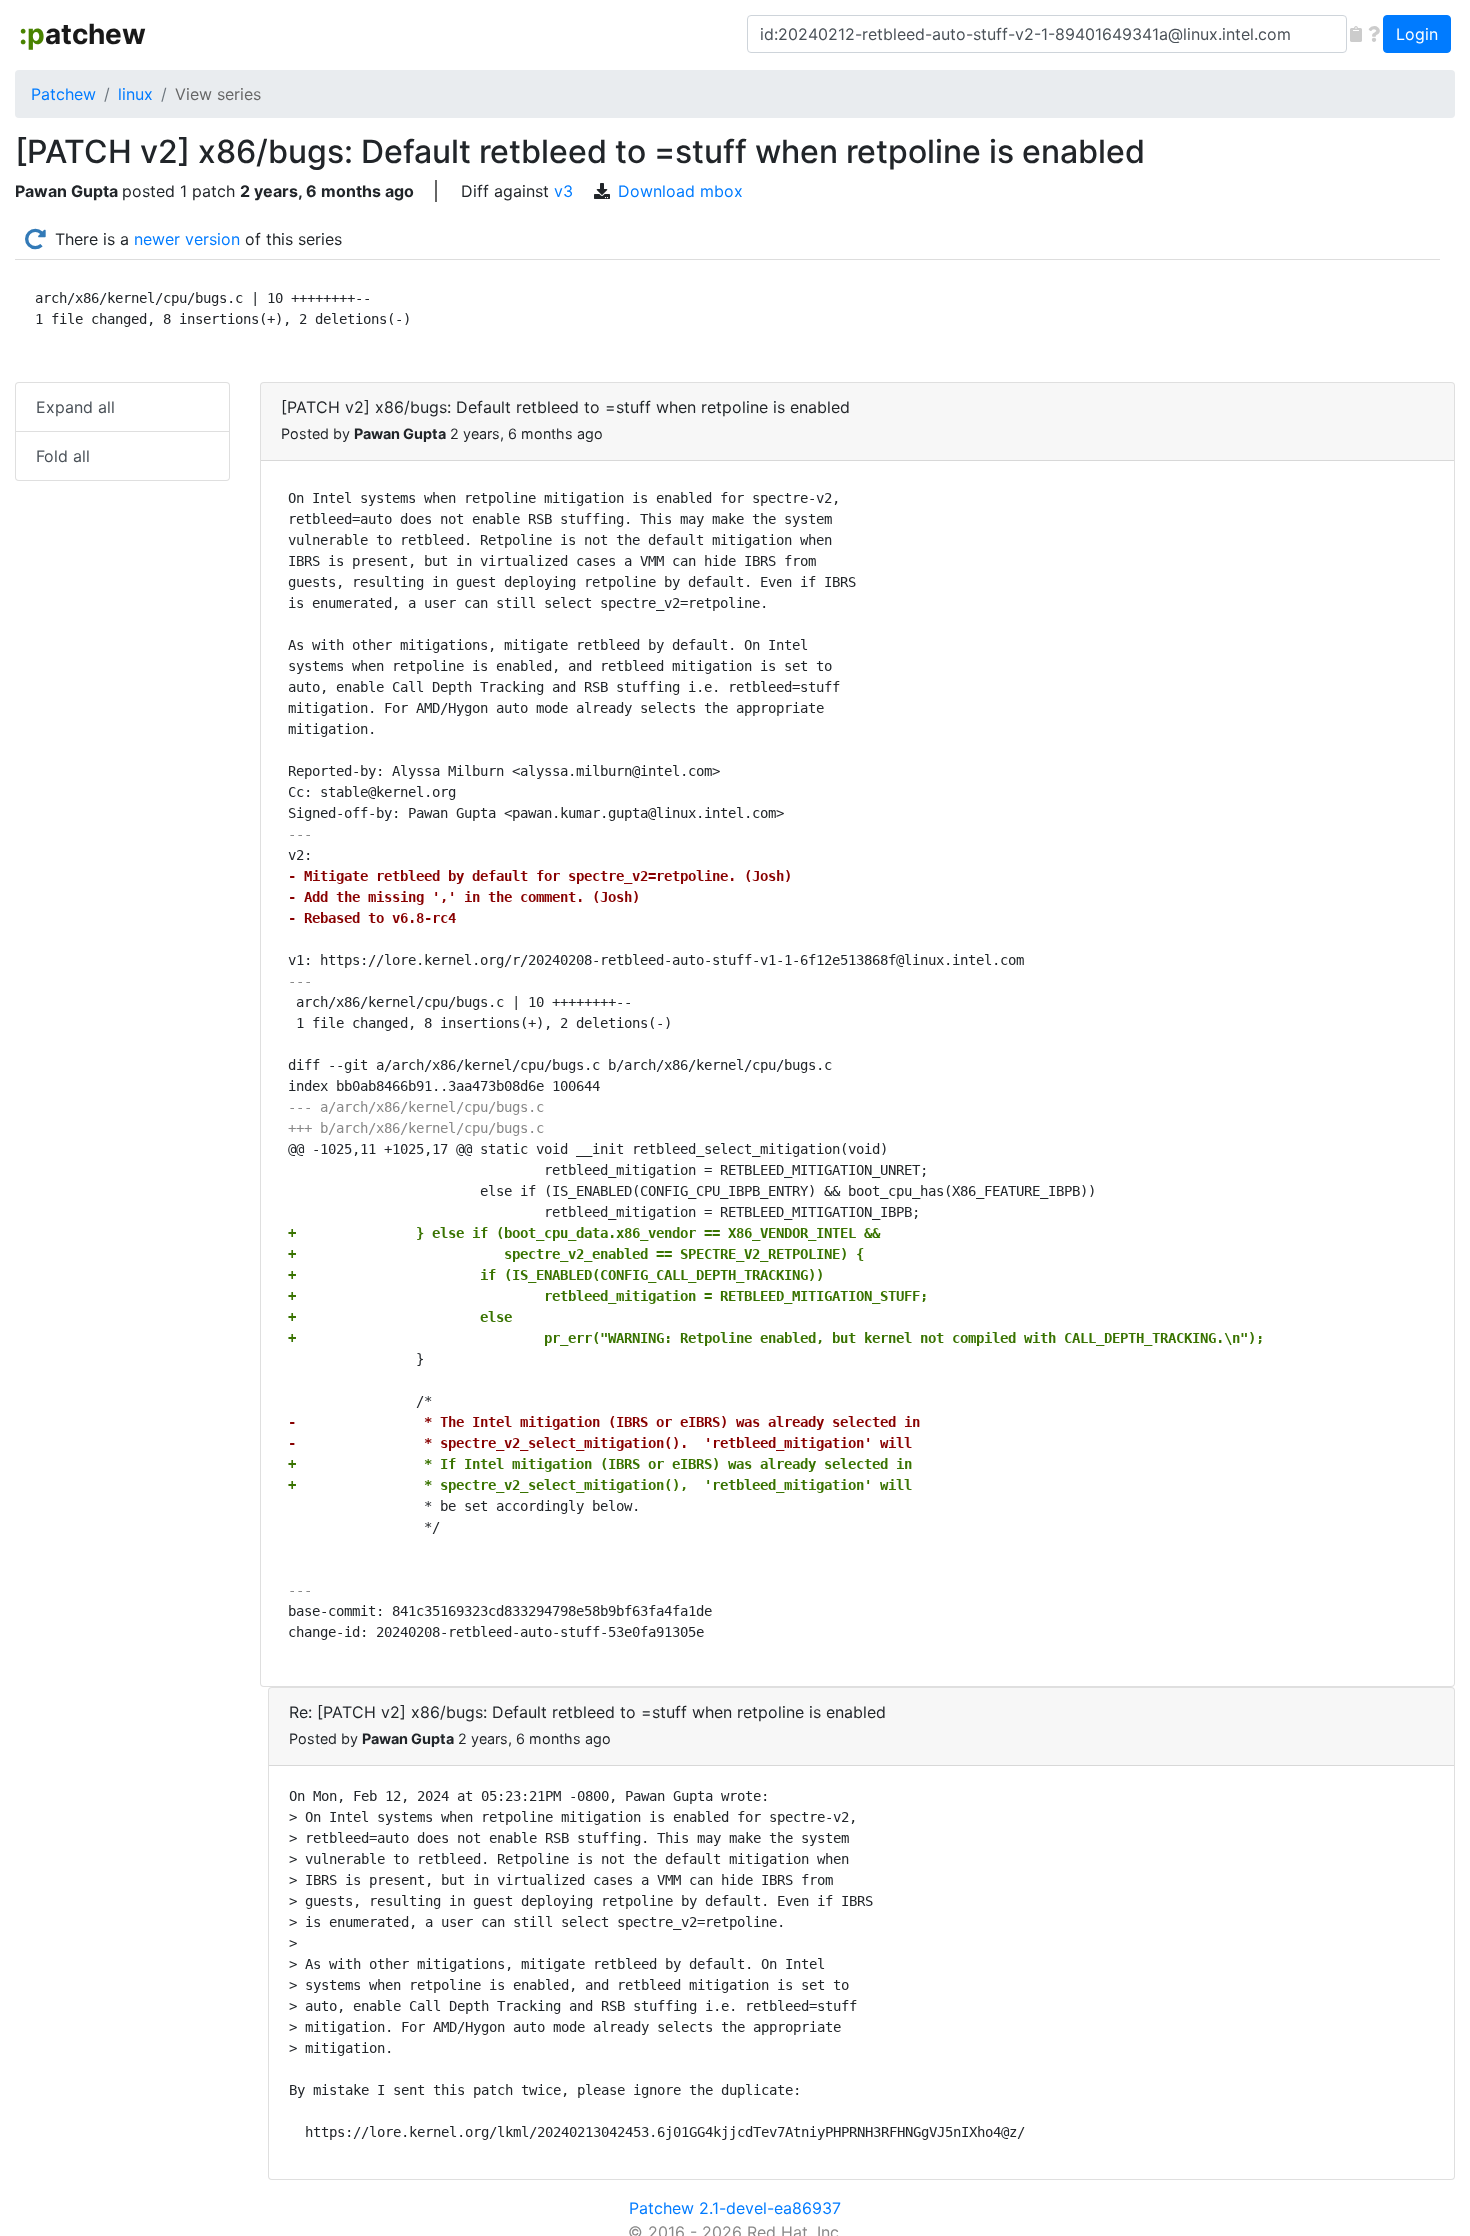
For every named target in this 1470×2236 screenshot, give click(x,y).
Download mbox (680, 191)
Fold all (63, 456)
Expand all (75, 407)
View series (218, 94)
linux (135, 94)
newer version (187, 239)
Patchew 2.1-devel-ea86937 (735, 2208)
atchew (82, 34)
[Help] (1374, 34)
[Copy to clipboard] (1356, 34)
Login (1417, 34)
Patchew (63, 94)
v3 (563, 191)
